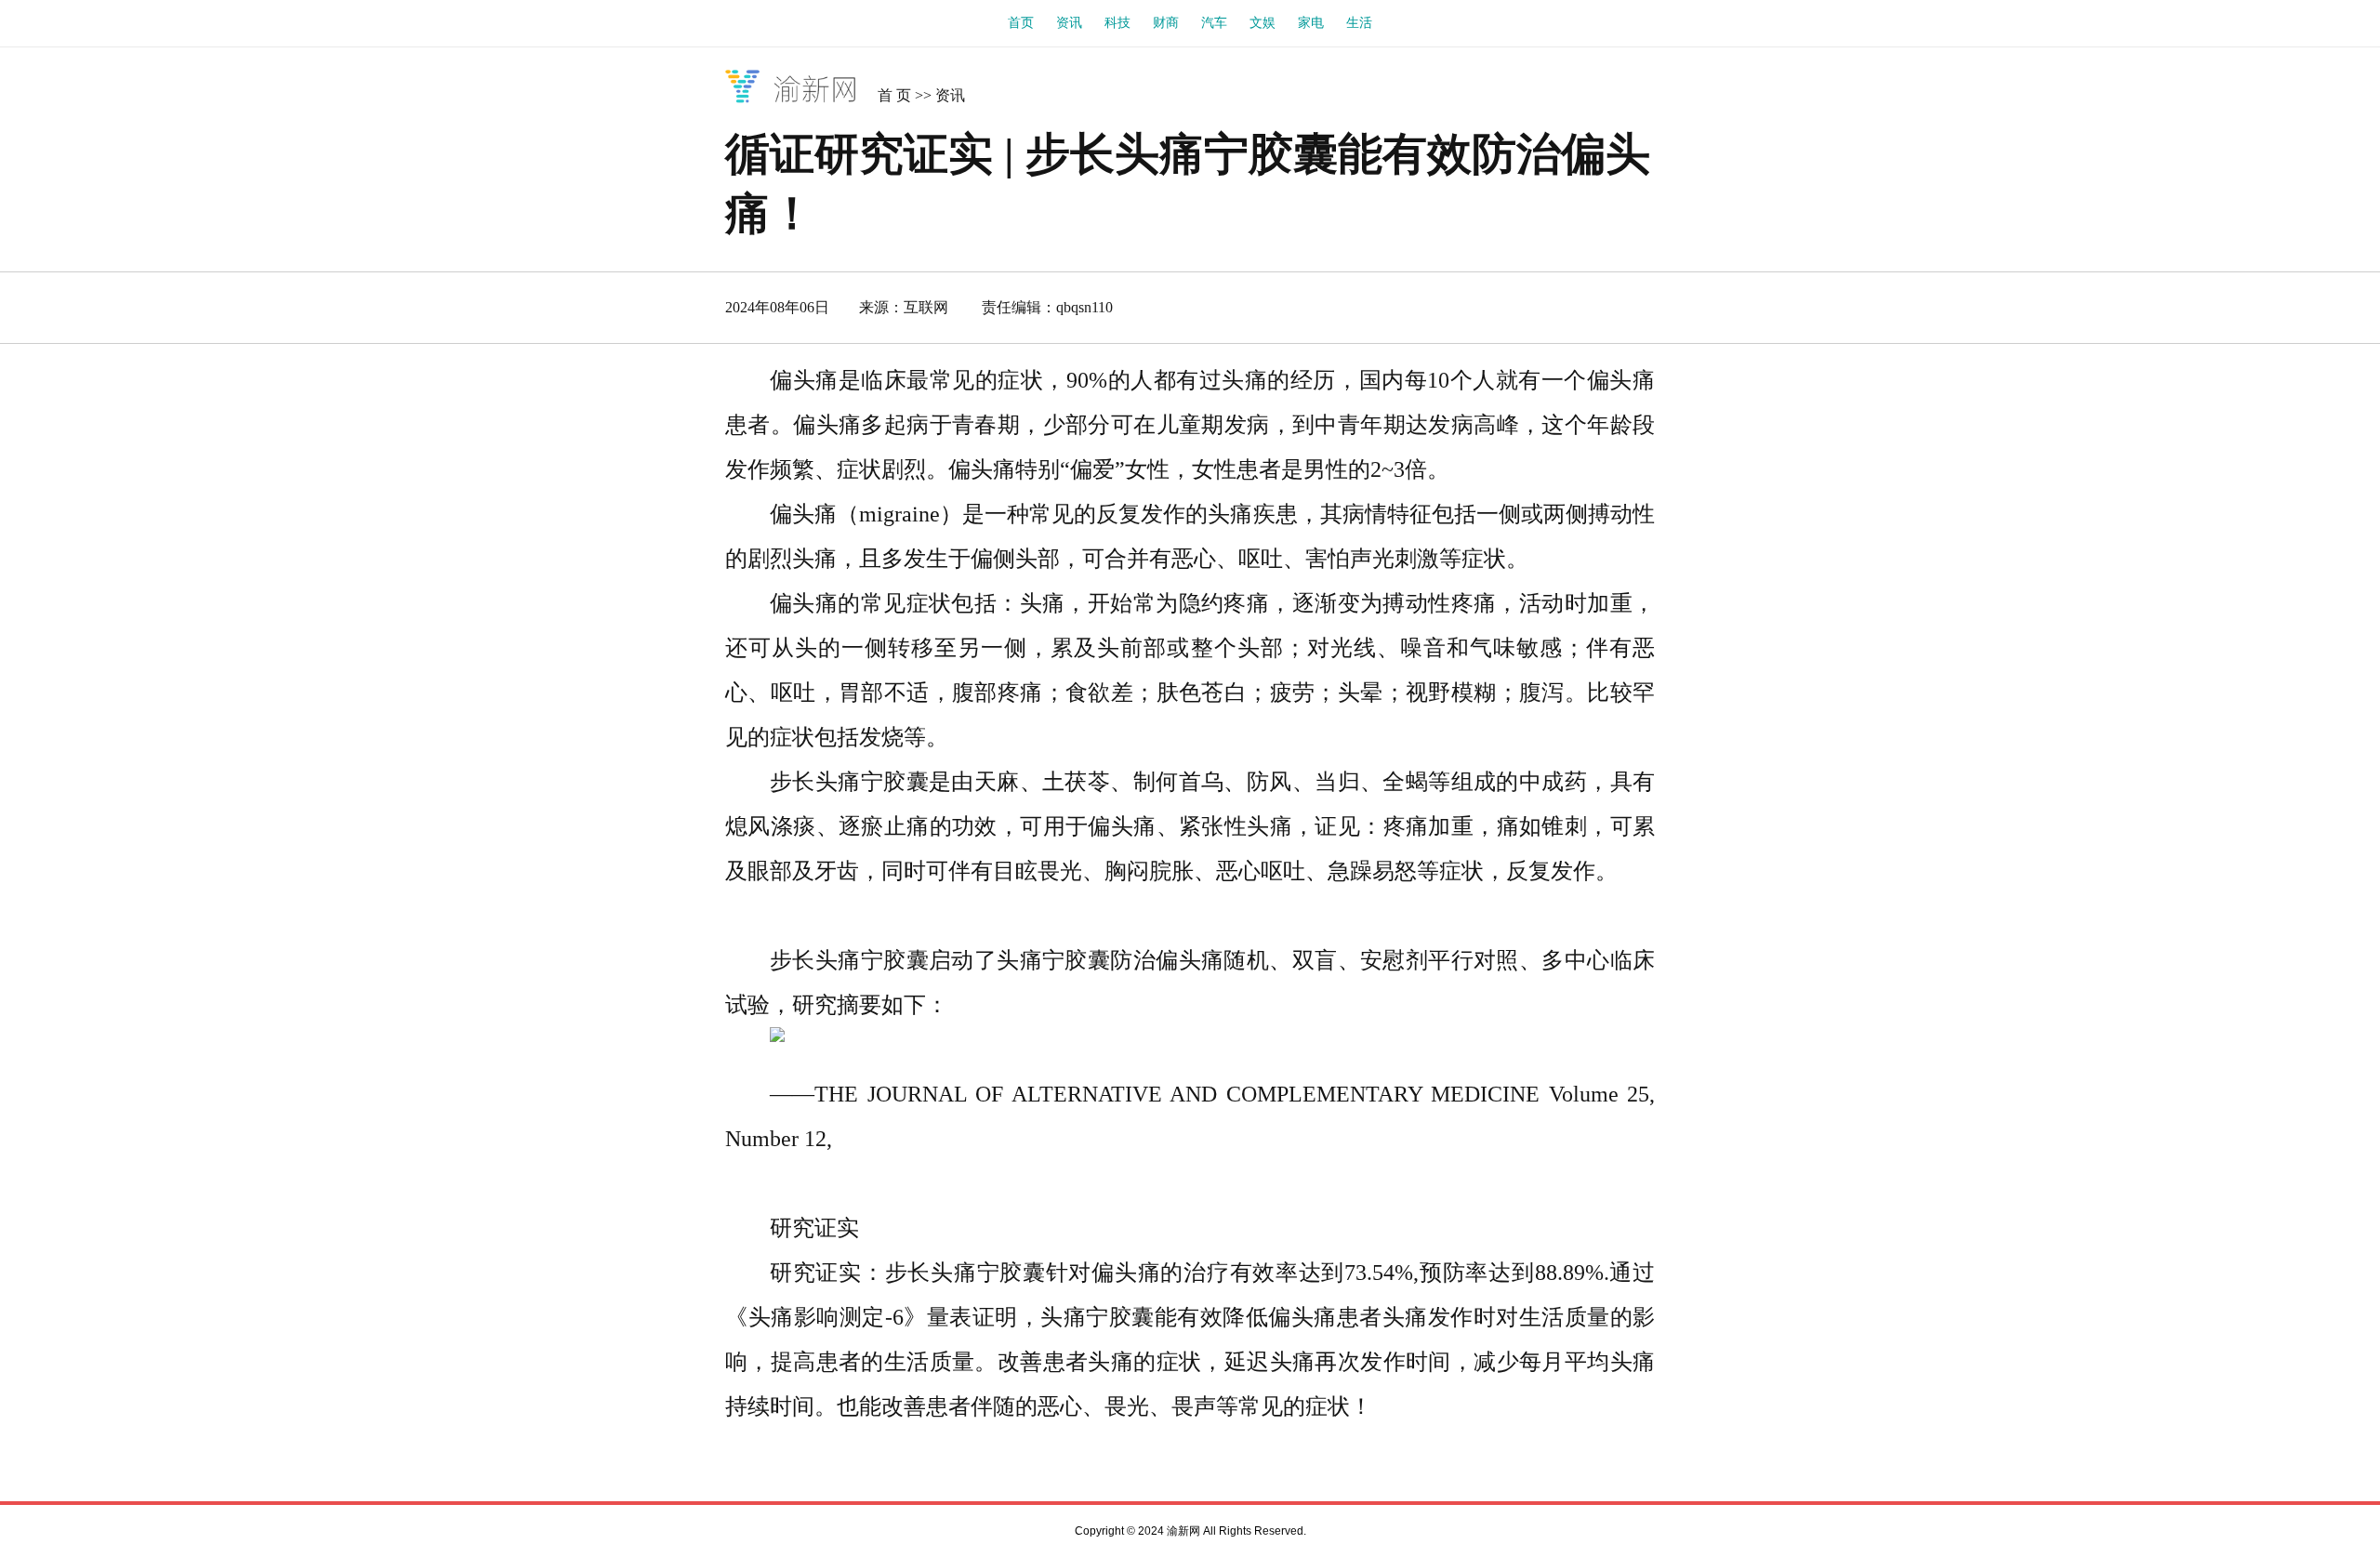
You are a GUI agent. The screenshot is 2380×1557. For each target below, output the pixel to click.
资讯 (1069, 23)
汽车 (1214, 23)
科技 (1117, 23)
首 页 (894, 95)
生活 (1359, 23)
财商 (1166, 23)
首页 (1021, 23)
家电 (1311, 23)
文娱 (1263, 23)
